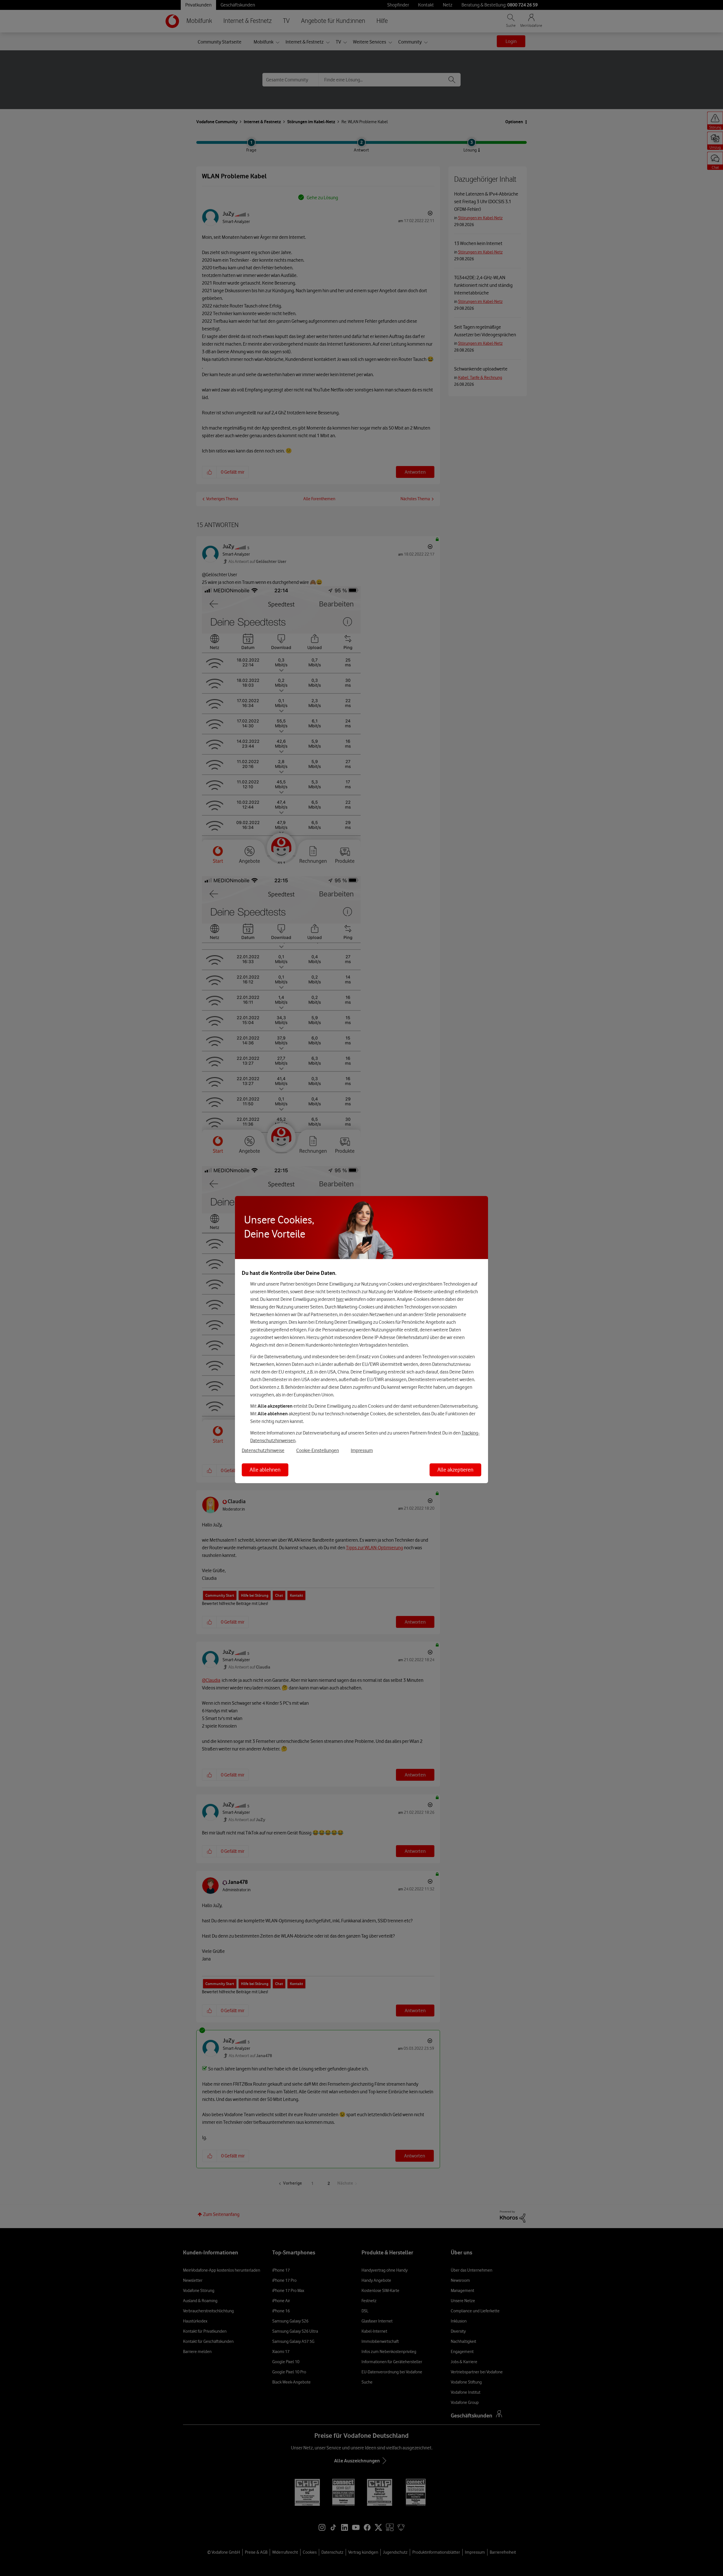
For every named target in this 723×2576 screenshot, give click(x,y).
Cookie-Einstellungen (318, 1450)
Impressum (362, 1450)
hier (340, 1299)
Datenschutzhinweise (263, 1450)
